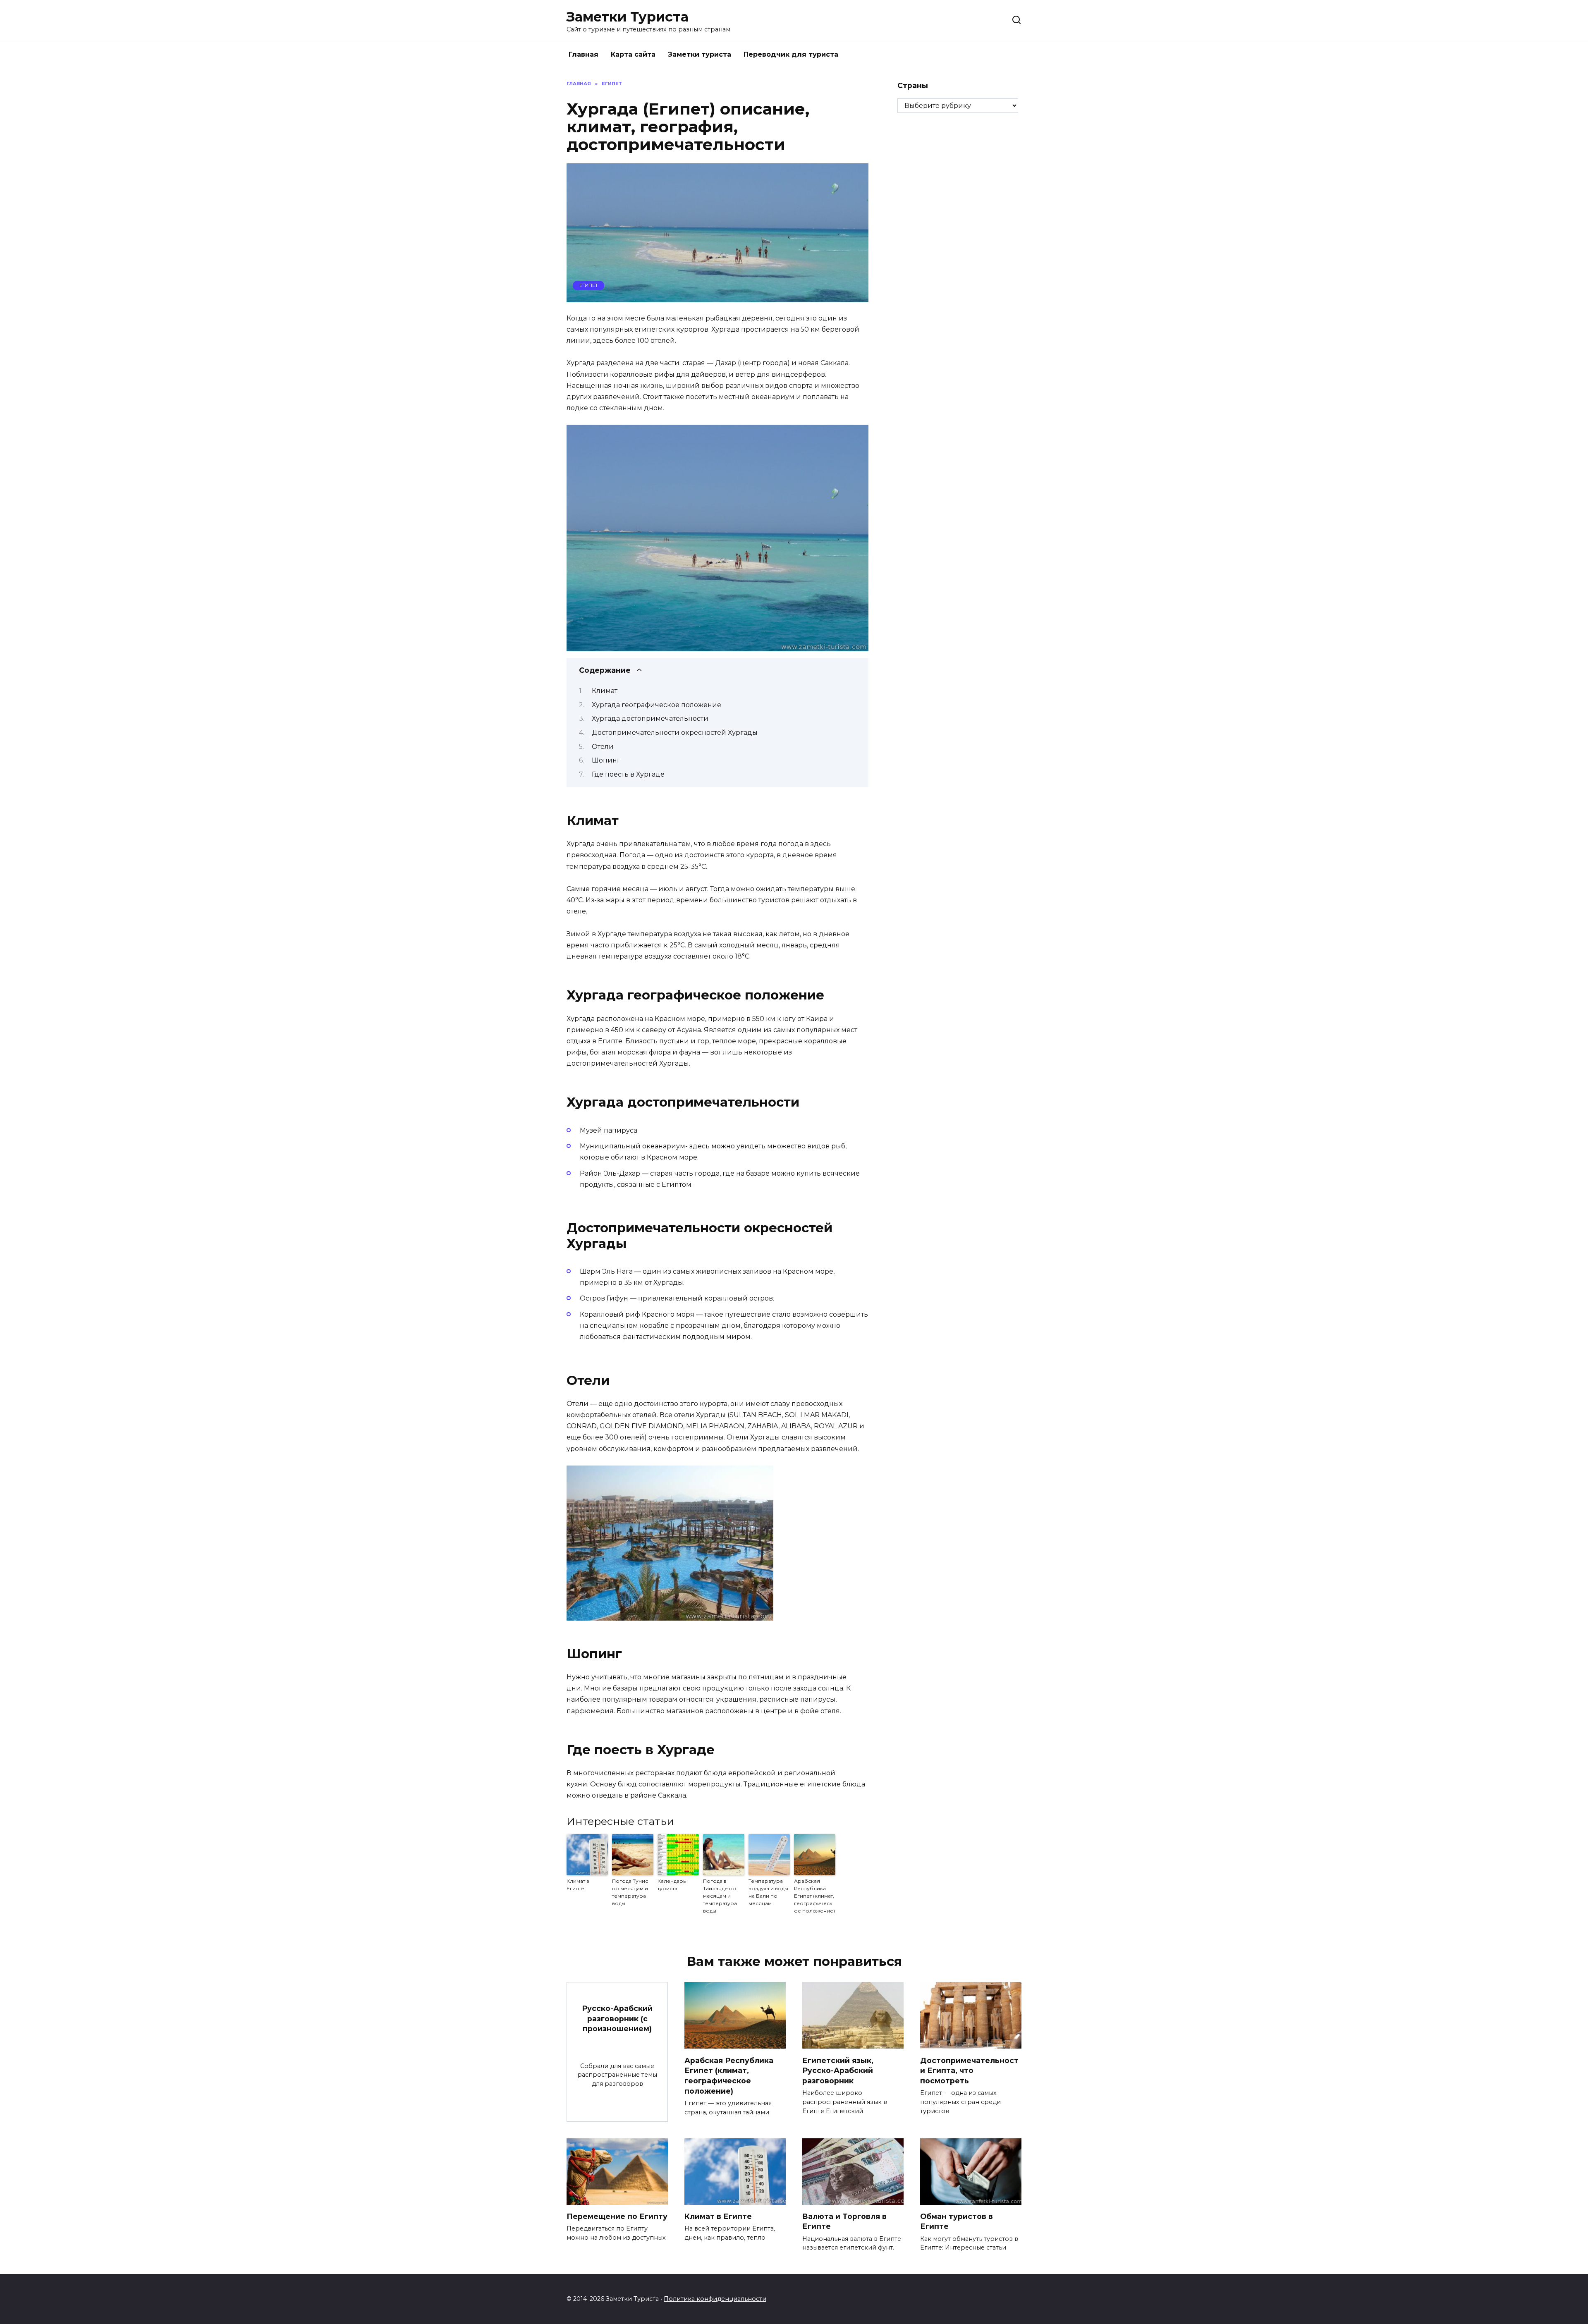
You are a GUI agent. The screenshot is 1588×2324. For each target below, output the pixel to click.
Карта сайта (633, 54)
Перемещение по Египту (617, 2216)
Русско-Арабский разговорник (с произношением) (617, 2018)
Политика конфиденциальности (715, 2299)
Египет (589, 285)
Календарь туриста (672, 1885)
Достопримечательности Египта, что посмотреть (969, 2070)
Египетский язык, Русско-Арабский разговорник (838, 2070)
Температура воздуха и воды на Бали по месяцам (768, 1892)
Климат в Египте (578, 1885)
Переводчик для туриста (791, 54)
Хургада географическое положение (656, 705)
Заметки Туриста (628, 17)
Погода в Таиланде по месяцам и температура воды (720, 1896)
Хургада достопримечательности (650, 718)
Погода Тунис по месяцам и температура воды (630, 1892)
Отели (603, 747)
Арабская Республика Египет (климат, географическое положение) (814, 1896)
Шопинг (606, 760)
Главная (584, 54)
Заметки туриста (700, 54)
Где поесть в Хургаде (628, 774)
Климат (605, 691)
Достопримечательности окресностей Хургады (675, 733)
